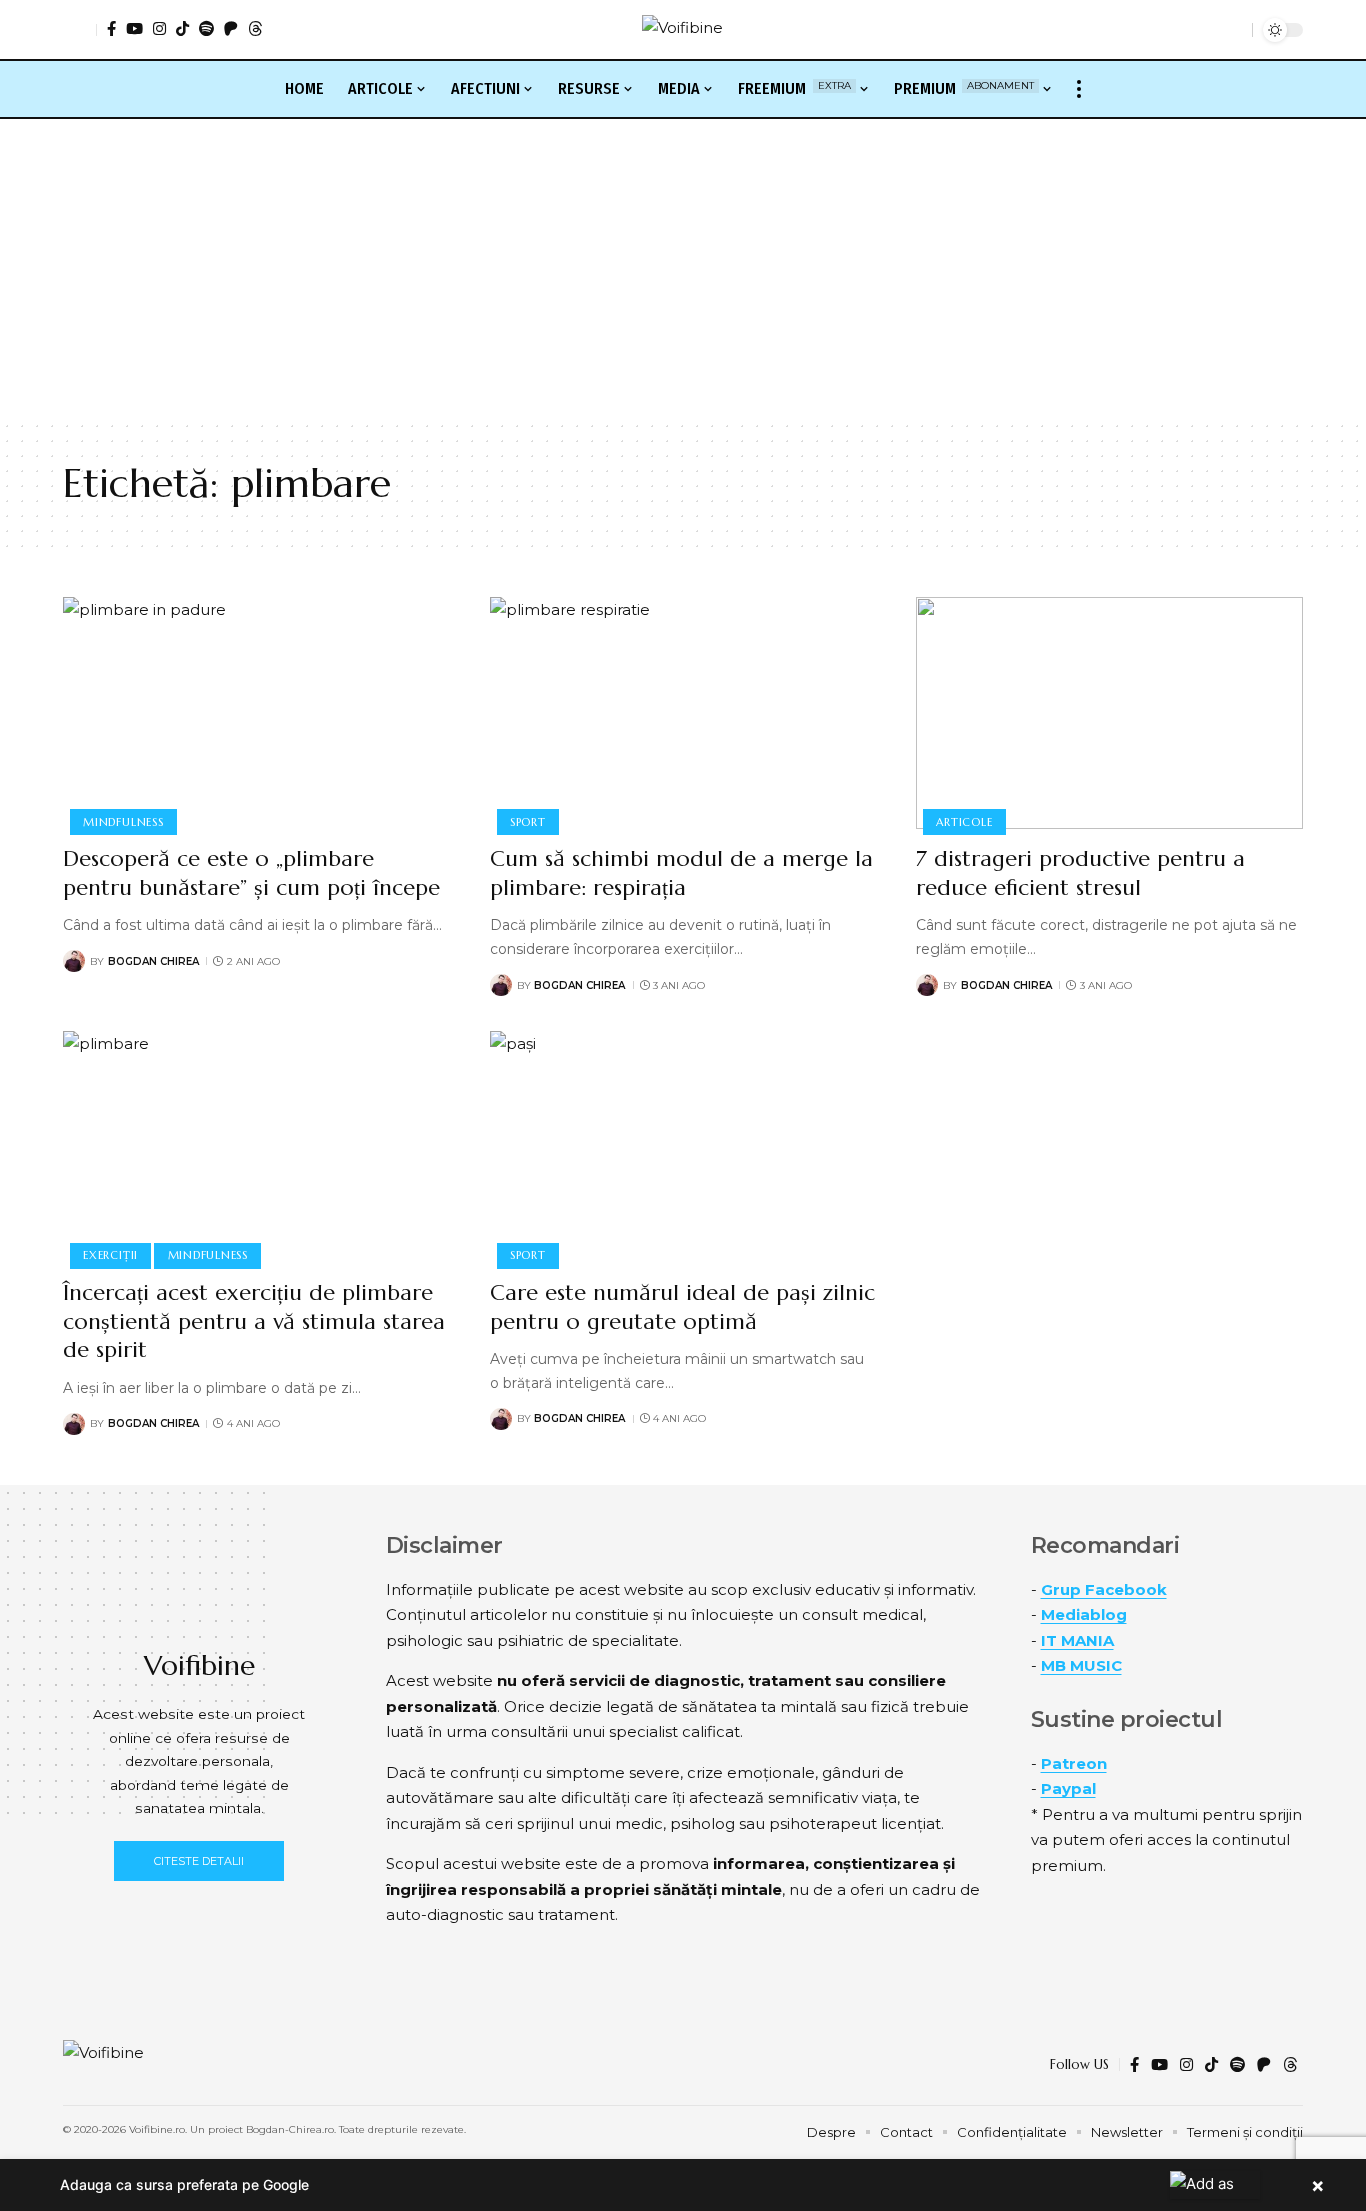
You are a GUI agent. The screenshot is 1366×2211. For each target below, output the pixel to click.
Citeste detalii (199, 1861)
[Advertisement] (683, 269)
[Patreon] (231, 28)
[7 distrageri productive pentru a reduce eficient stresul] (1109, 713)
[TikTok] (182, 28)
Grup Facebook (1104, 1589)
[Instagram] (159, 28)
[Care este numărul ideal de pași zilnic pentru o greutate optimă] (683, 1147)
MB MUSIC (1081, 1665)
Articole (964, 822)
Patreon (1074, 1763)
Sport (528, 822)
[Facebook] (111, 28)
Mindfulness (123, 822)
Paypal (1068, 1788)
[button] (80, 30)
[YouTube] (134, 28)
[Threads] (255, 28)
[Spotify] (206, 28)
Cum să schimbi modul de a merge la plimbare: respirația (681, 873)
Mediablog (1084, 1614)
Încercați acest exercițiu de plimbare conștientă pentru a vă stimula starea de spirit (254, 1321)
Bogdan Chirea (153, 961)
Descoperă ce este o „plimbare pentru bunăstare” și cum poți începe (251, 873)
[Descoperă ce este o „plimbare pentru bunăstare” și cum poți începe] (256, 713)
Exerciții (110, 1255)
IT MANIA (1077, 1640)
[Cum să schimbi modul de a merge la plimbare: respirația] (683, 713)
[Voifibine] (682, 29)
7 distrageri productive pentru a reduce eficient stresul (1080, 873)
